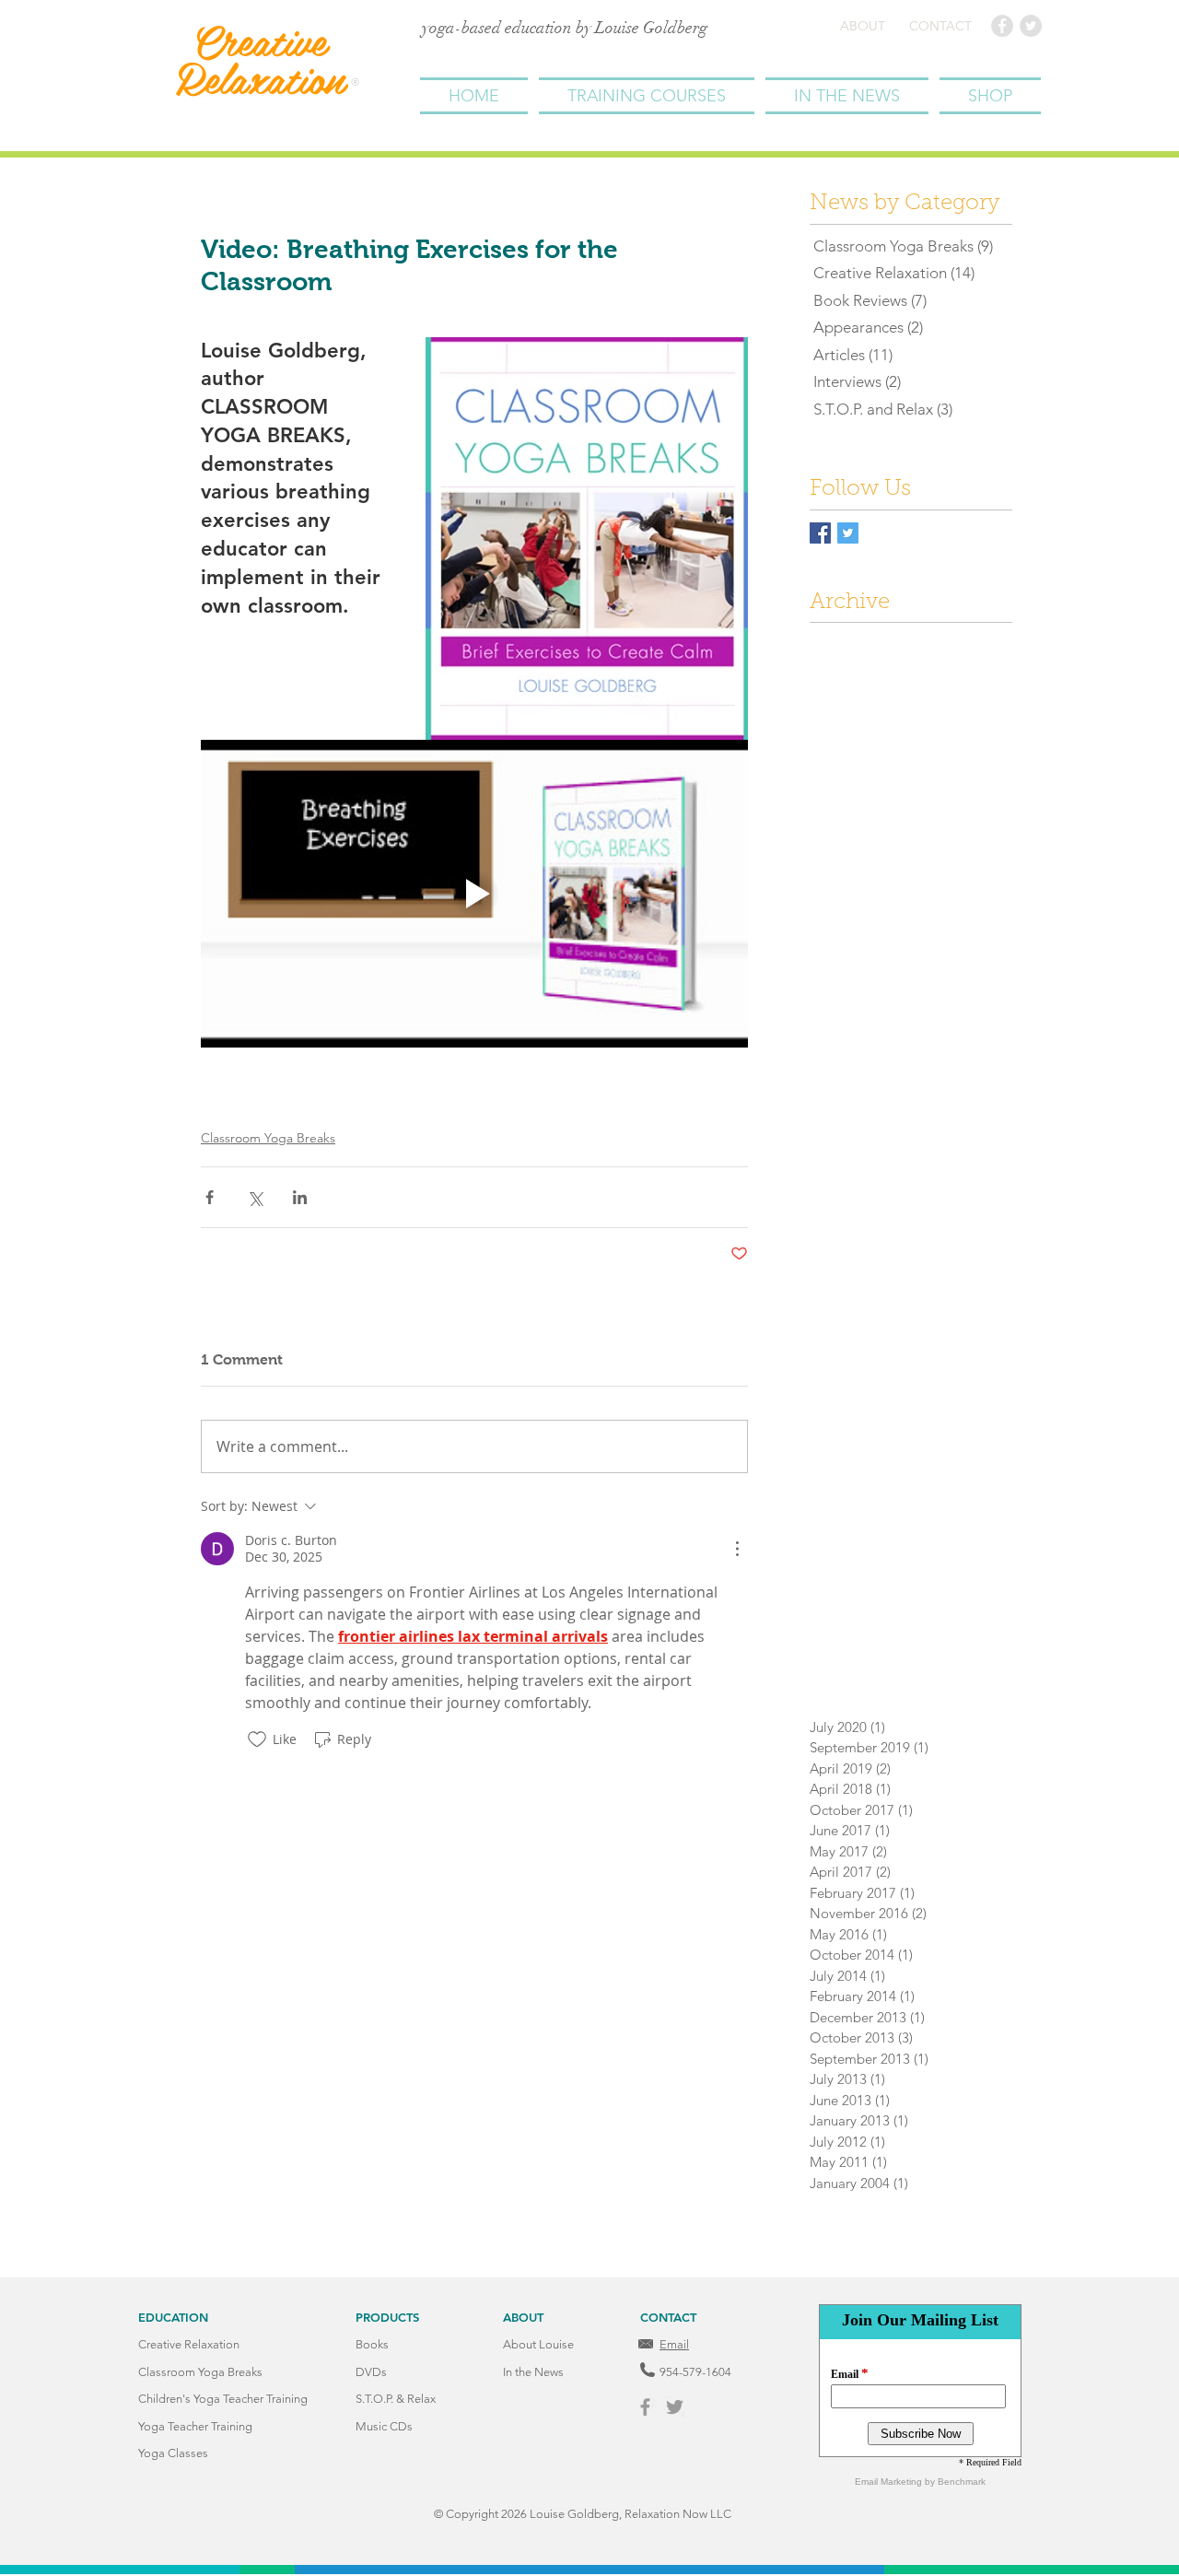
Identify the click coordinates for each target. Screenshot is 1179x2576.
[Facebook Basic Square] (820, 533)
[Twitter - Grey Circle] (1031, 26)
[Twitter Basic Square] (848, 533)
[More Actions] (737, 1549)
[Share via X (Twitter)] (255, 1197)
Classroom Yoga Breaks (268, 1138)
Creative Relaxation (259, 59)
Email (674, 2344)
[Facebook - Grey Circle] (1002, 26)
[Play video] (474, 894)
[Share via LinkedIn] (300, 1197)
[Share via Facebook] (210, 1197)
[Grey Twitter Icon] (675, 2407)
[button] (647, 96)
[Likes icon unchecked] (257, 1739)
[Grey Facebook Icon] (645, 2407)
